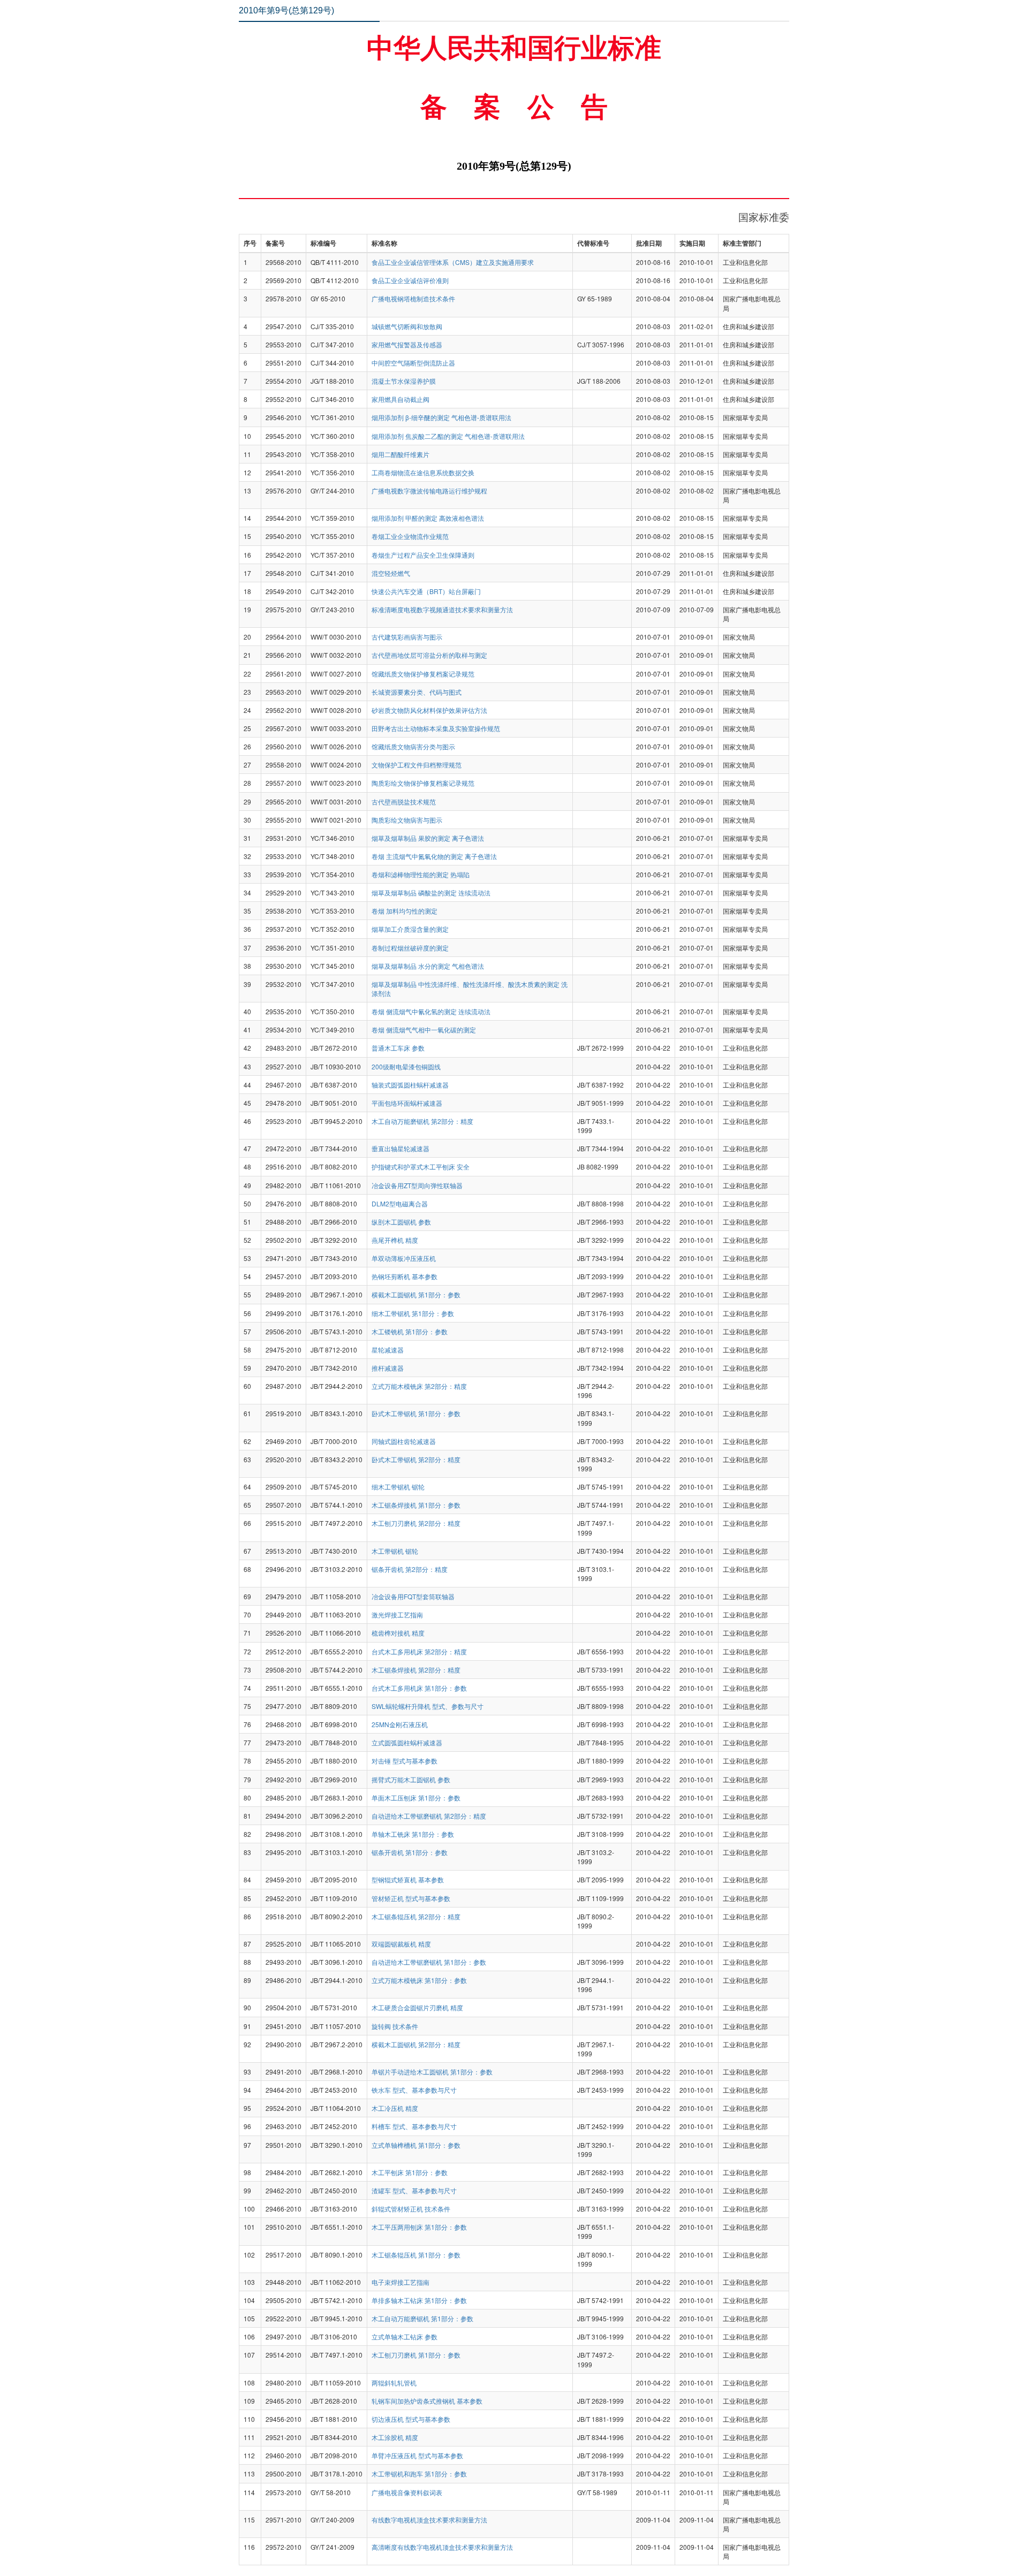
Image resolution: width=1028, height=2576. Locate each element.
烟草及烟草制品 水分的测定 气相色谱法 (428, 966)
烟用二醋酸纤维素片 (400, 454)
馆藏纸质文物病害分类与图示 (413, 746)
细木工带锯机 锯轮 (398, 1487)
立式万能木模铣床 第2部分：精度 (419, 1386)
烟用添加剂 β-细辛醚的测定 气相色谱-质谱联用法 (441, 417)
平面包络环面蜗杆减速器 (407, 1103)
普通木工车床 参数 (398, 1048)
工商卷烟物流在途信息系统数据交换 (423, 472)
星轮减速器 (388, 1350)
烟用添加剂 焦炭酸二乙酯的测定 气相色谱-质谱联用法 (448, 436)
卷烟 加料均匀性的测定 (405, 911)
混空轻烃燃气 (391, 573)
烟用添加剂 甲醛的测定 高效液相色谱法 (428, 518)
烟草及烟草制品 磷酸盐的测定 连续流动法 (431, 892)
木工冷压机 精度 (395, 2108)
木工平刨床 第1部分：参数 (410, 2172)
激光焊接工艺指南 (397, 1614)
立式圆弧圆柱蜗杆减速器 (407, 1742)
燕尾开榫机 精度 (395, 1240)
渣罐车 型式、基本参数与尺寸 (414, 2190)
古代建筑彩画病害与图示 (407, 637)
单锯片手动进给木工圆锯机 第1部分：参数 (432, 2072)
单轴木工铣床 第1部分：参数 (413, 1834)
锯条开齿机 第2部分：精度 (410, 1569)
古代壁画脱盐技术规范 (404, 801)
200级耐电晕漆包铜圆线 (406, 1066)
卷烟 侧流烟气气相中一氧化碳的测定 (424, 1029)
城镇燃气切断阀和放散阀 (407, 326)
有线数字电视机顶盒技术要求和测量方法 (429, 2520)
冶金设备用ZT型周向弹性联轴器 (417, 1185)
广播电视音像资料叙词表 (407, 2492)
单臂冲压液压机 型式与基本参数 (417, 2455)
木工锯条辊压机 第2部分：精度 (416, 1916)
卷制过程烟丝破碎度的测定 (410, 948)
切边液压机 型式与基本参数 (411, 2419)
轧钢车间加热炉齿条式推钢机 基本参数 (427, 2401)
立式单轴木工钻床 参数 (405, 2336)
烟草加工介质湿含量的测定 (410, 929)
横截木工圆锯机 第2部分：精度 (416, 2044)
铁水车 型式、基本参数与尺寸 (414, 2090)
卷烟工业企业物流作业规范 (410, 536)
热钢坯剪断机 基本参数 (405, 1276)
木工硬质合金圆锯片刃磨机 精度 (417, 2007)
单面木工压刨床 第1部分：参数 (416, 1798)
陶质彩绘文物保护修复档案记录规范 (423, 783)
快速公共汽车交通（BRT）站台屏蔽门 (426, 591)
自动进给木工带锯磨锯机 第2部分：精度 (429, 1816)
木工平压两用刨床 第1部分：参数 (419, 2227)
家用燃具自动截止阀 (400, 399)
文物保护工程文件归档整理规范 (417, 765)
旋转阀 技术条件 (395, 2026)
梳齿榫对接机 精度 (398, 1633)
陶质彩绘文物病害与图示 (407, 820)
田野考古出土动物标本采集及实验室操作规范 (436, 728)
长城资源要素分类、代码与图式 (417, 692)
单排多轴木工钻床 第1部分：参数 (419, 2300)
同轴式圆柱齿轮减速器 (404, 1441)
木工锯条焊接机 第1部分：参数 (416, 1505)
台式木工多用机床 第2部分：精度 (419, 1651)
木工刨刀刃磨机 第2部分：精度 (416, 1523)
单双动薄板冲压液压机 (404, 1258)
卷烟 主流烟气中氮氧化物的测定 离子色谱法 (434, 856)
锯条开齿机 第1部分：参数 (410, 1852)
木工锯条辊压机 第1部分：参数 (416, 2255)
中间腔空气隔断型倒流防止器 (413, 363)
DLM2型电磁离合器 (400, 1203)
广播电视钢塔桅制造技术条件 (413, 298)
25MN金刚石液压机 (400, 1724)
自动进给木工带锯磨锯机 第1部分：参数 (429, 1962)
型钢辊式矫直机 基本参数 (408, 1879)
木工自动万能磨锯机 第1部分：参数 (422, 2318)
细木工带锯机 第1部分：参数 (413, 1313)
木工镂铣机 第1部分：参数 (410, 1331)
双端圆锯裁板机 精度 (401, 1944)
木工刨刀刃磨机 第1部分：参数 (416, 2355)
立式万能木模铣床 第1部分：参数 (419, 1980)
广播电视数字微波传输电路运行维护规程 (429, 491)
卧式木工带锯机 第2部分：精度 (416, 1459)
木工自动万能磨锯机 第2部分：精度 (422, 1121)
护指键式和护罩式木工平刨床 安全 (421, 1167)
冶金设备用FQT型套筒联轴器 (413, 1596)
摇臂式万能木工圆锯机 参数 (411, 1779)
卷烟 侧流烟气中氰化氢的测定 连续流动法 (431, 1011)
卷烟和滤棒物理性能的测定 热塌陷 (421, 874)
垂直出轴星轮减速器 (400, 1148)
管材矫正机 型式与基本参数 (411, 1898)
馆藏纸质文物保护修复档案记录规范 (423, 674)
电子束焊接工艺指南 (400, 2282)
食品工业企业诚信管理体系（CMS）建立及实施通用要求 (453, 262)
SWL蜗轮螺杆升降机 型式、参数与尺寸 (428, 1706)
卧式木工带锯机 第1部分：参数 (416, 1413)
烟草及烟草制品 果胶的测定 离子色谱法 (428, 838)
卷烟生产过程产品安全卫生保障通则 (423, 555)
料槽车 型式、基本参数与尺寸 (414, 2126)
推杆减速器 (388, 1368)
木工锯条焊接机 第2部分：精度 (416, 1670)
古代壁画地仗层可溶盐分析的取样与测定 (429, 655)
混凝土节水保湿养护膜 (404, 381)
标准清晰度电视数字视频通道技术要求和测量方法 (442, 609)
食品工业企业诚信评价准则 (410, 280)
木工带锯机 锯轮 (395, 1551)
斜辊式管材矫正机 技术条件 (411, 2209)
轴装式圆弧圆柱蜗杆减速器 (410, 1085)
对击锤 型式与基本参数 (405, 1761)
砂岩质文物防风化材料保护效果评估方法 (429, 710)
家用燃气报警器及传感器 (407, 344)
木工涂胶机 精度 (395, 2437)
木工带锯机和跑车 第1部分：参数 (419, 2474)
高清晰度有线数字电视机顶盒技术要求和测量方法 (442, 2547)
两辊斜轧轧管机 (394, 2383)
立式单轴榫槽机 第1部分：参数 (416, 2145)
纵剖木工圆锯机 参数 (401, 1222)
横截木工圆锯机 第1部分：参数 (416, 1294)
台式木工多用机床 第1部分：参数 (419, 1688)
